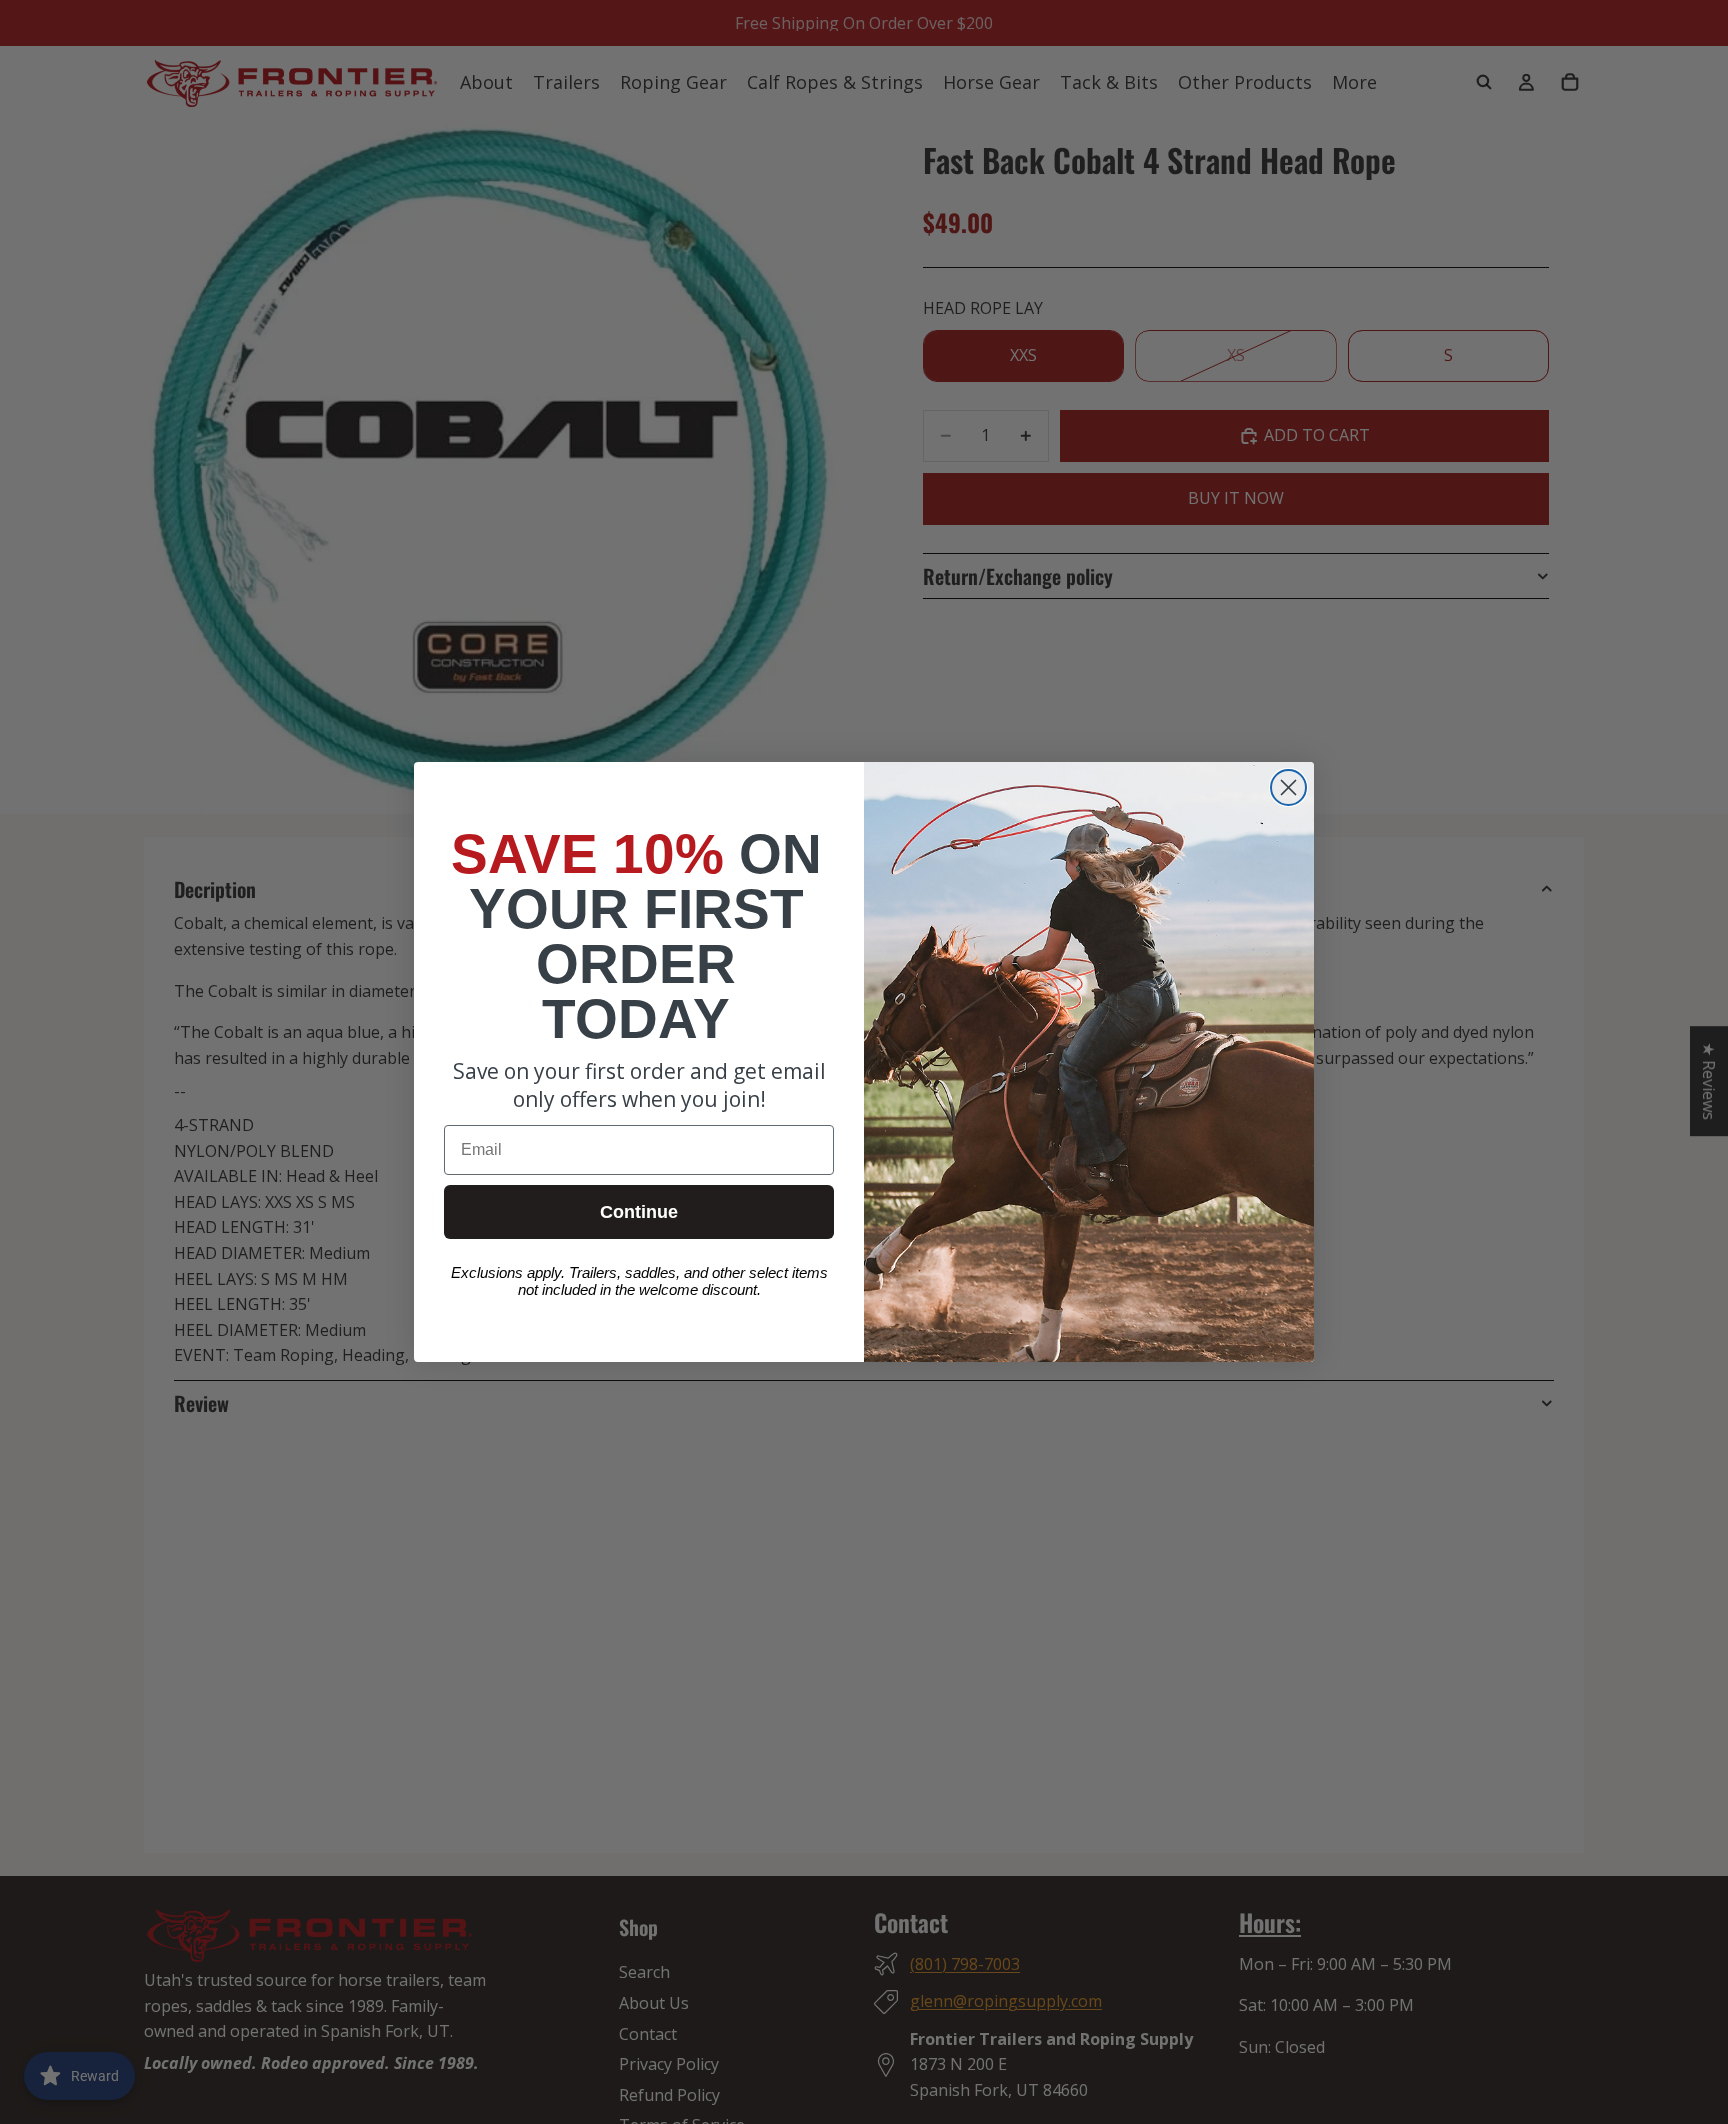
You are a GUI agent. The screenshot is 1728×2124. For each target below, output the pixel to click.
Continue (639, 1212)
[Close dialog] (1288, 787)
